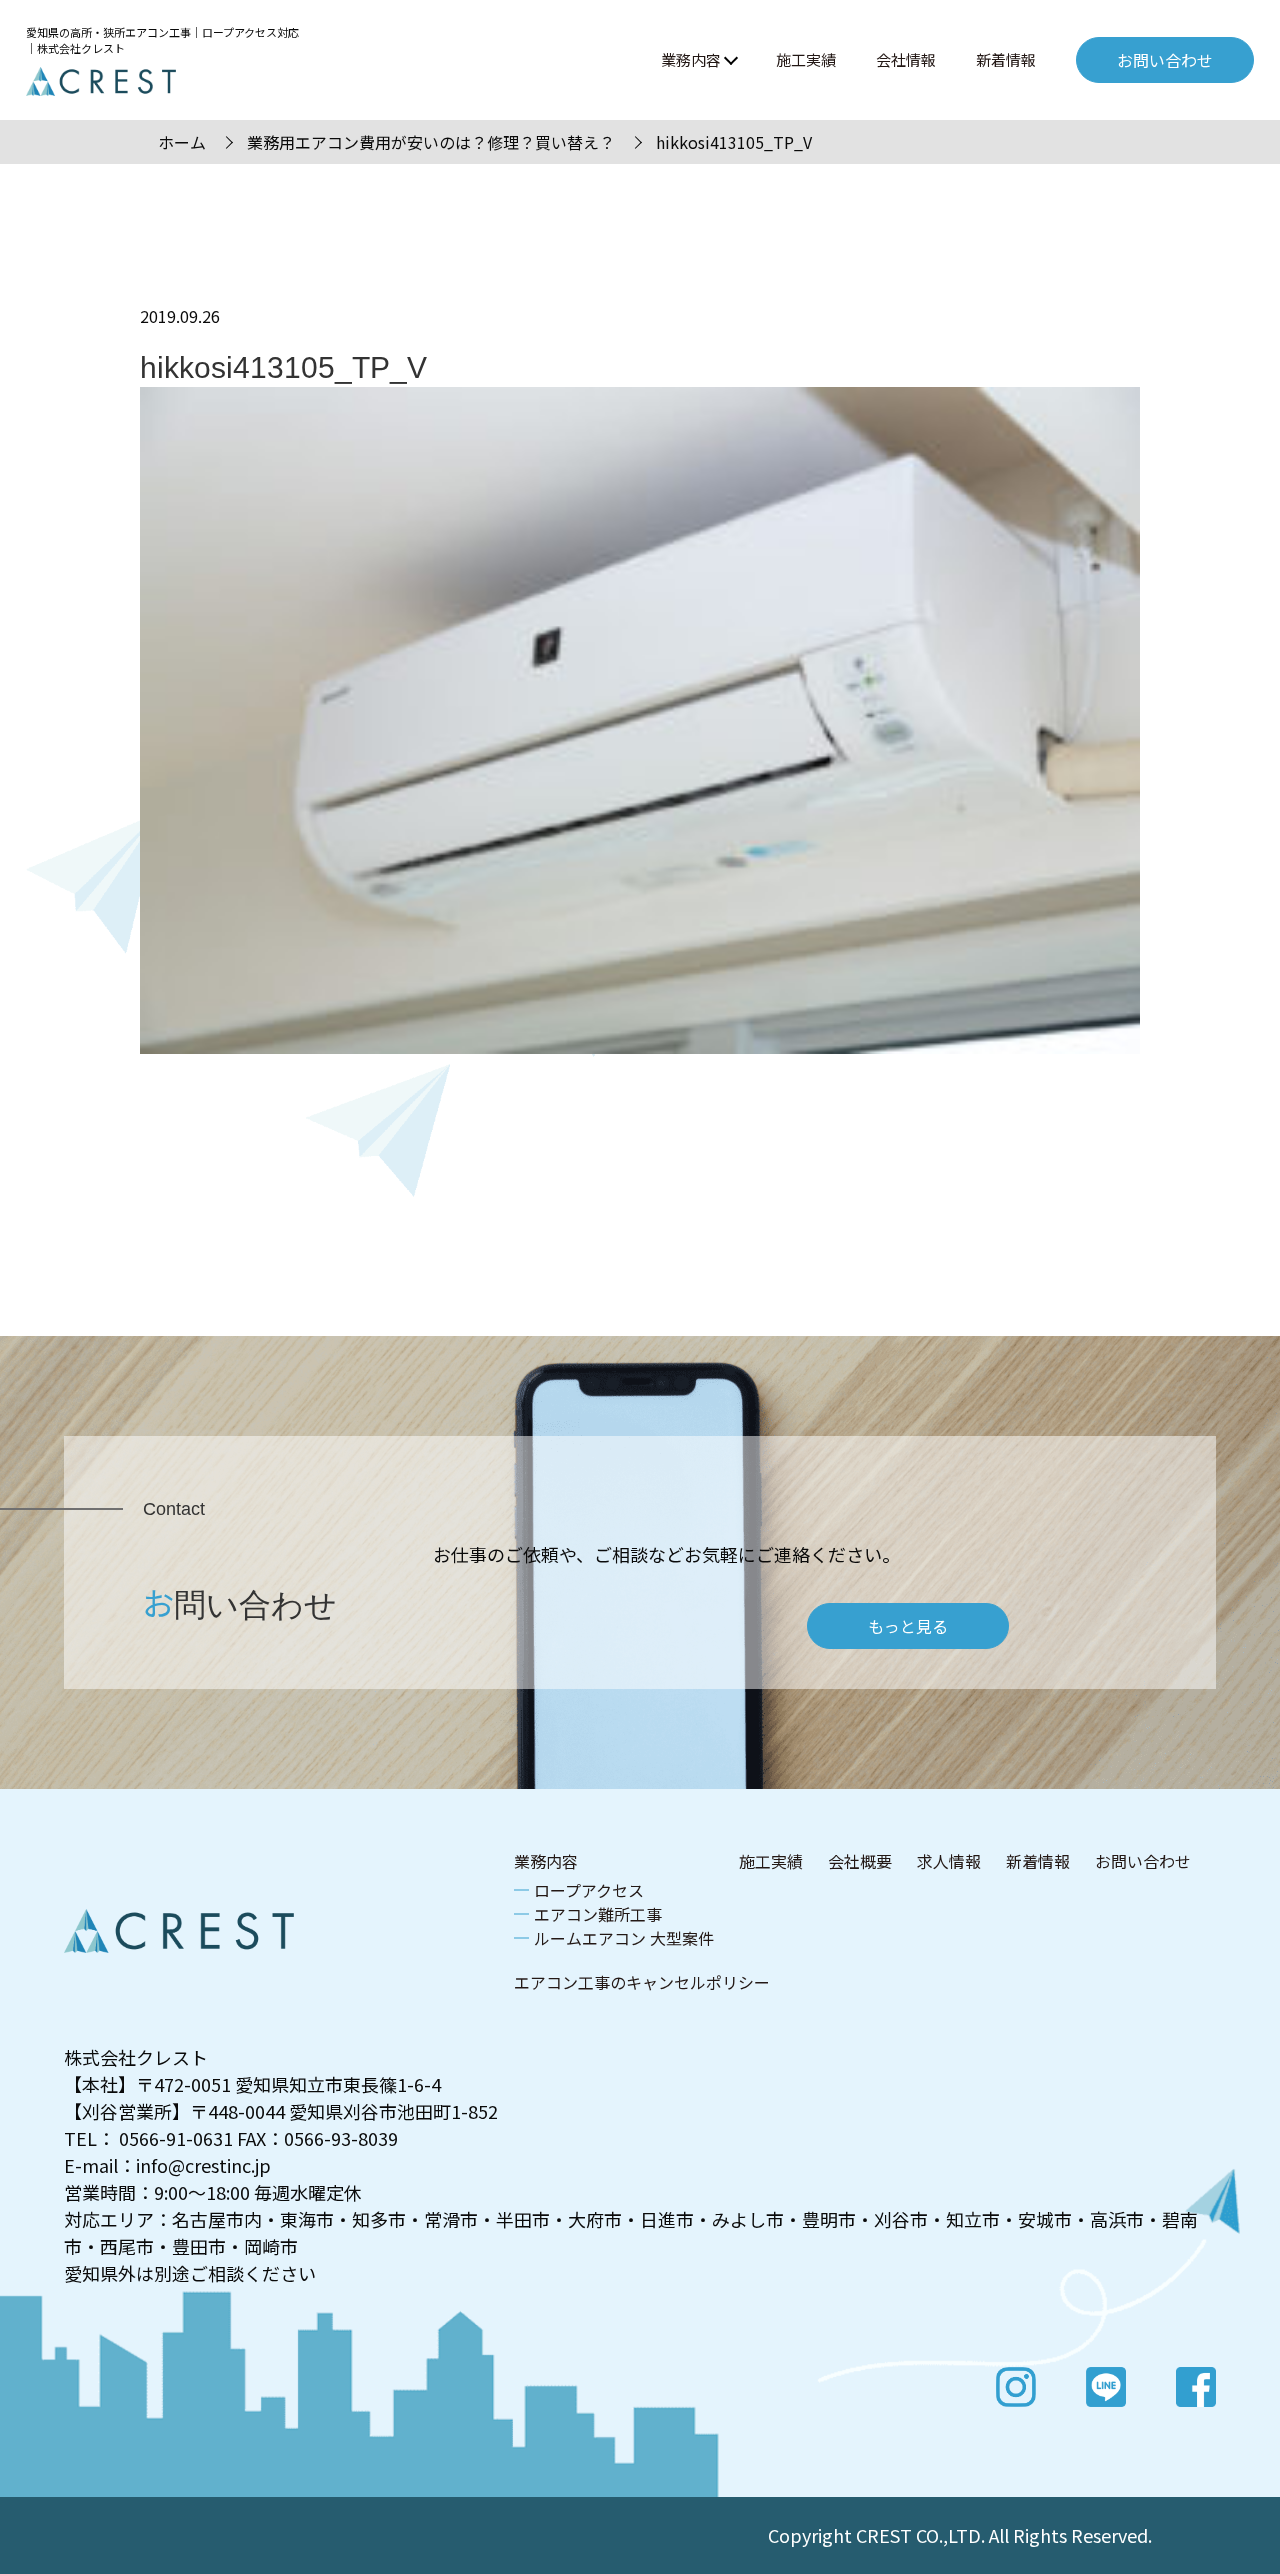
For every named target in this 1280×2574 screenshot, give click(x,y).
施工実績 (806, 59)
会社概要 (860, 1861)
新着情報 (1006, 59)
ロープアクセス (589, 1890)
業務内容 (691, 59)
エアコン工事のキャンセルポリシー (642, 1982)
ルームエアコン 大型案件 (624, 1938)
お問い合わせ (1143, 1861)
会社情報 (906, 59)
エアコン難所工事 (598, 1914)
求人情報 (949, 1861)
